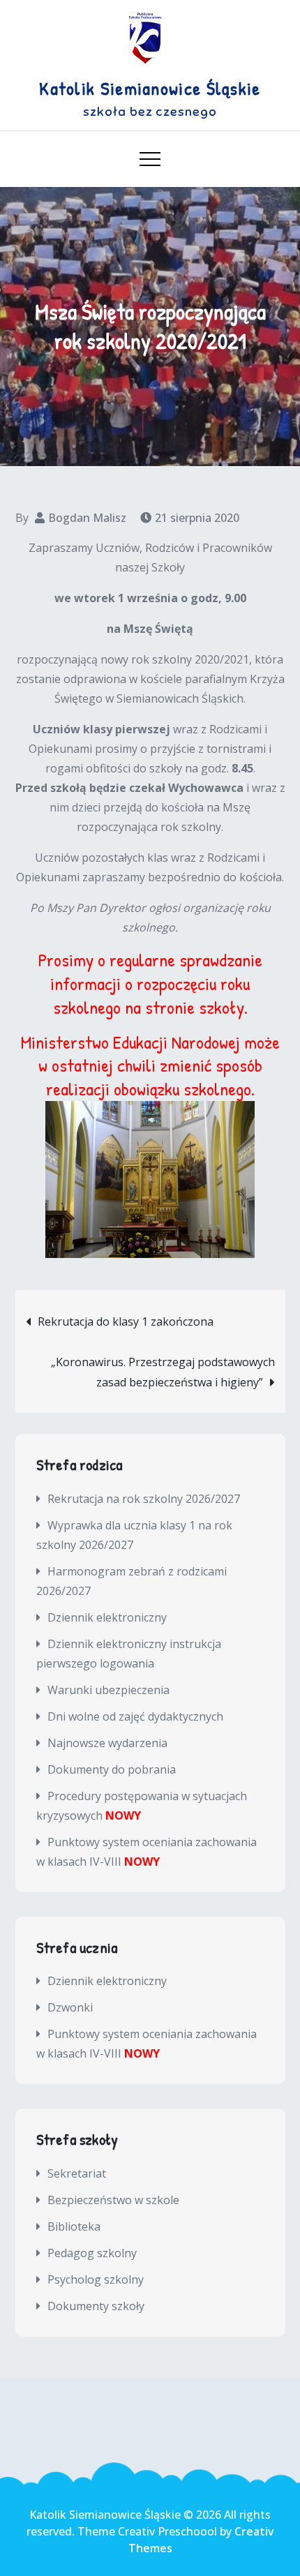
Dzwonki (70, 2007)
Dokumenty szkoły (96, 2306)
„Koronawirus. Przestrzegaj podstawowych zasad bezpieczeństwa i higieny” (163, 1372)
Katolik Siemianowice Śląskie (150, 88)
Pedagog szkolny (92, 2253)
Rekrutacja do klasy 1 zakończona (126, 1321)
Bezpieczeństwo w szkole (113, 2200)
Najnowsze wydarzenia (107, 1743)
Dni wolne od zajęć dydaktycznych (135, 1716)
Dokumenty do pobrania (112, 1769)
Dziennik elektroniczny (107, 1617)
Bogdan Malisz (87, 518)
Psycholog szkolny (96, 2279)
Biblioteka (74, 2226)
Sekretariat (77, 2173)
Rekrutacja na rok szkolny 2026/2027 (144, 1499)
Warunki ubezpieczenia (108, 1690)
